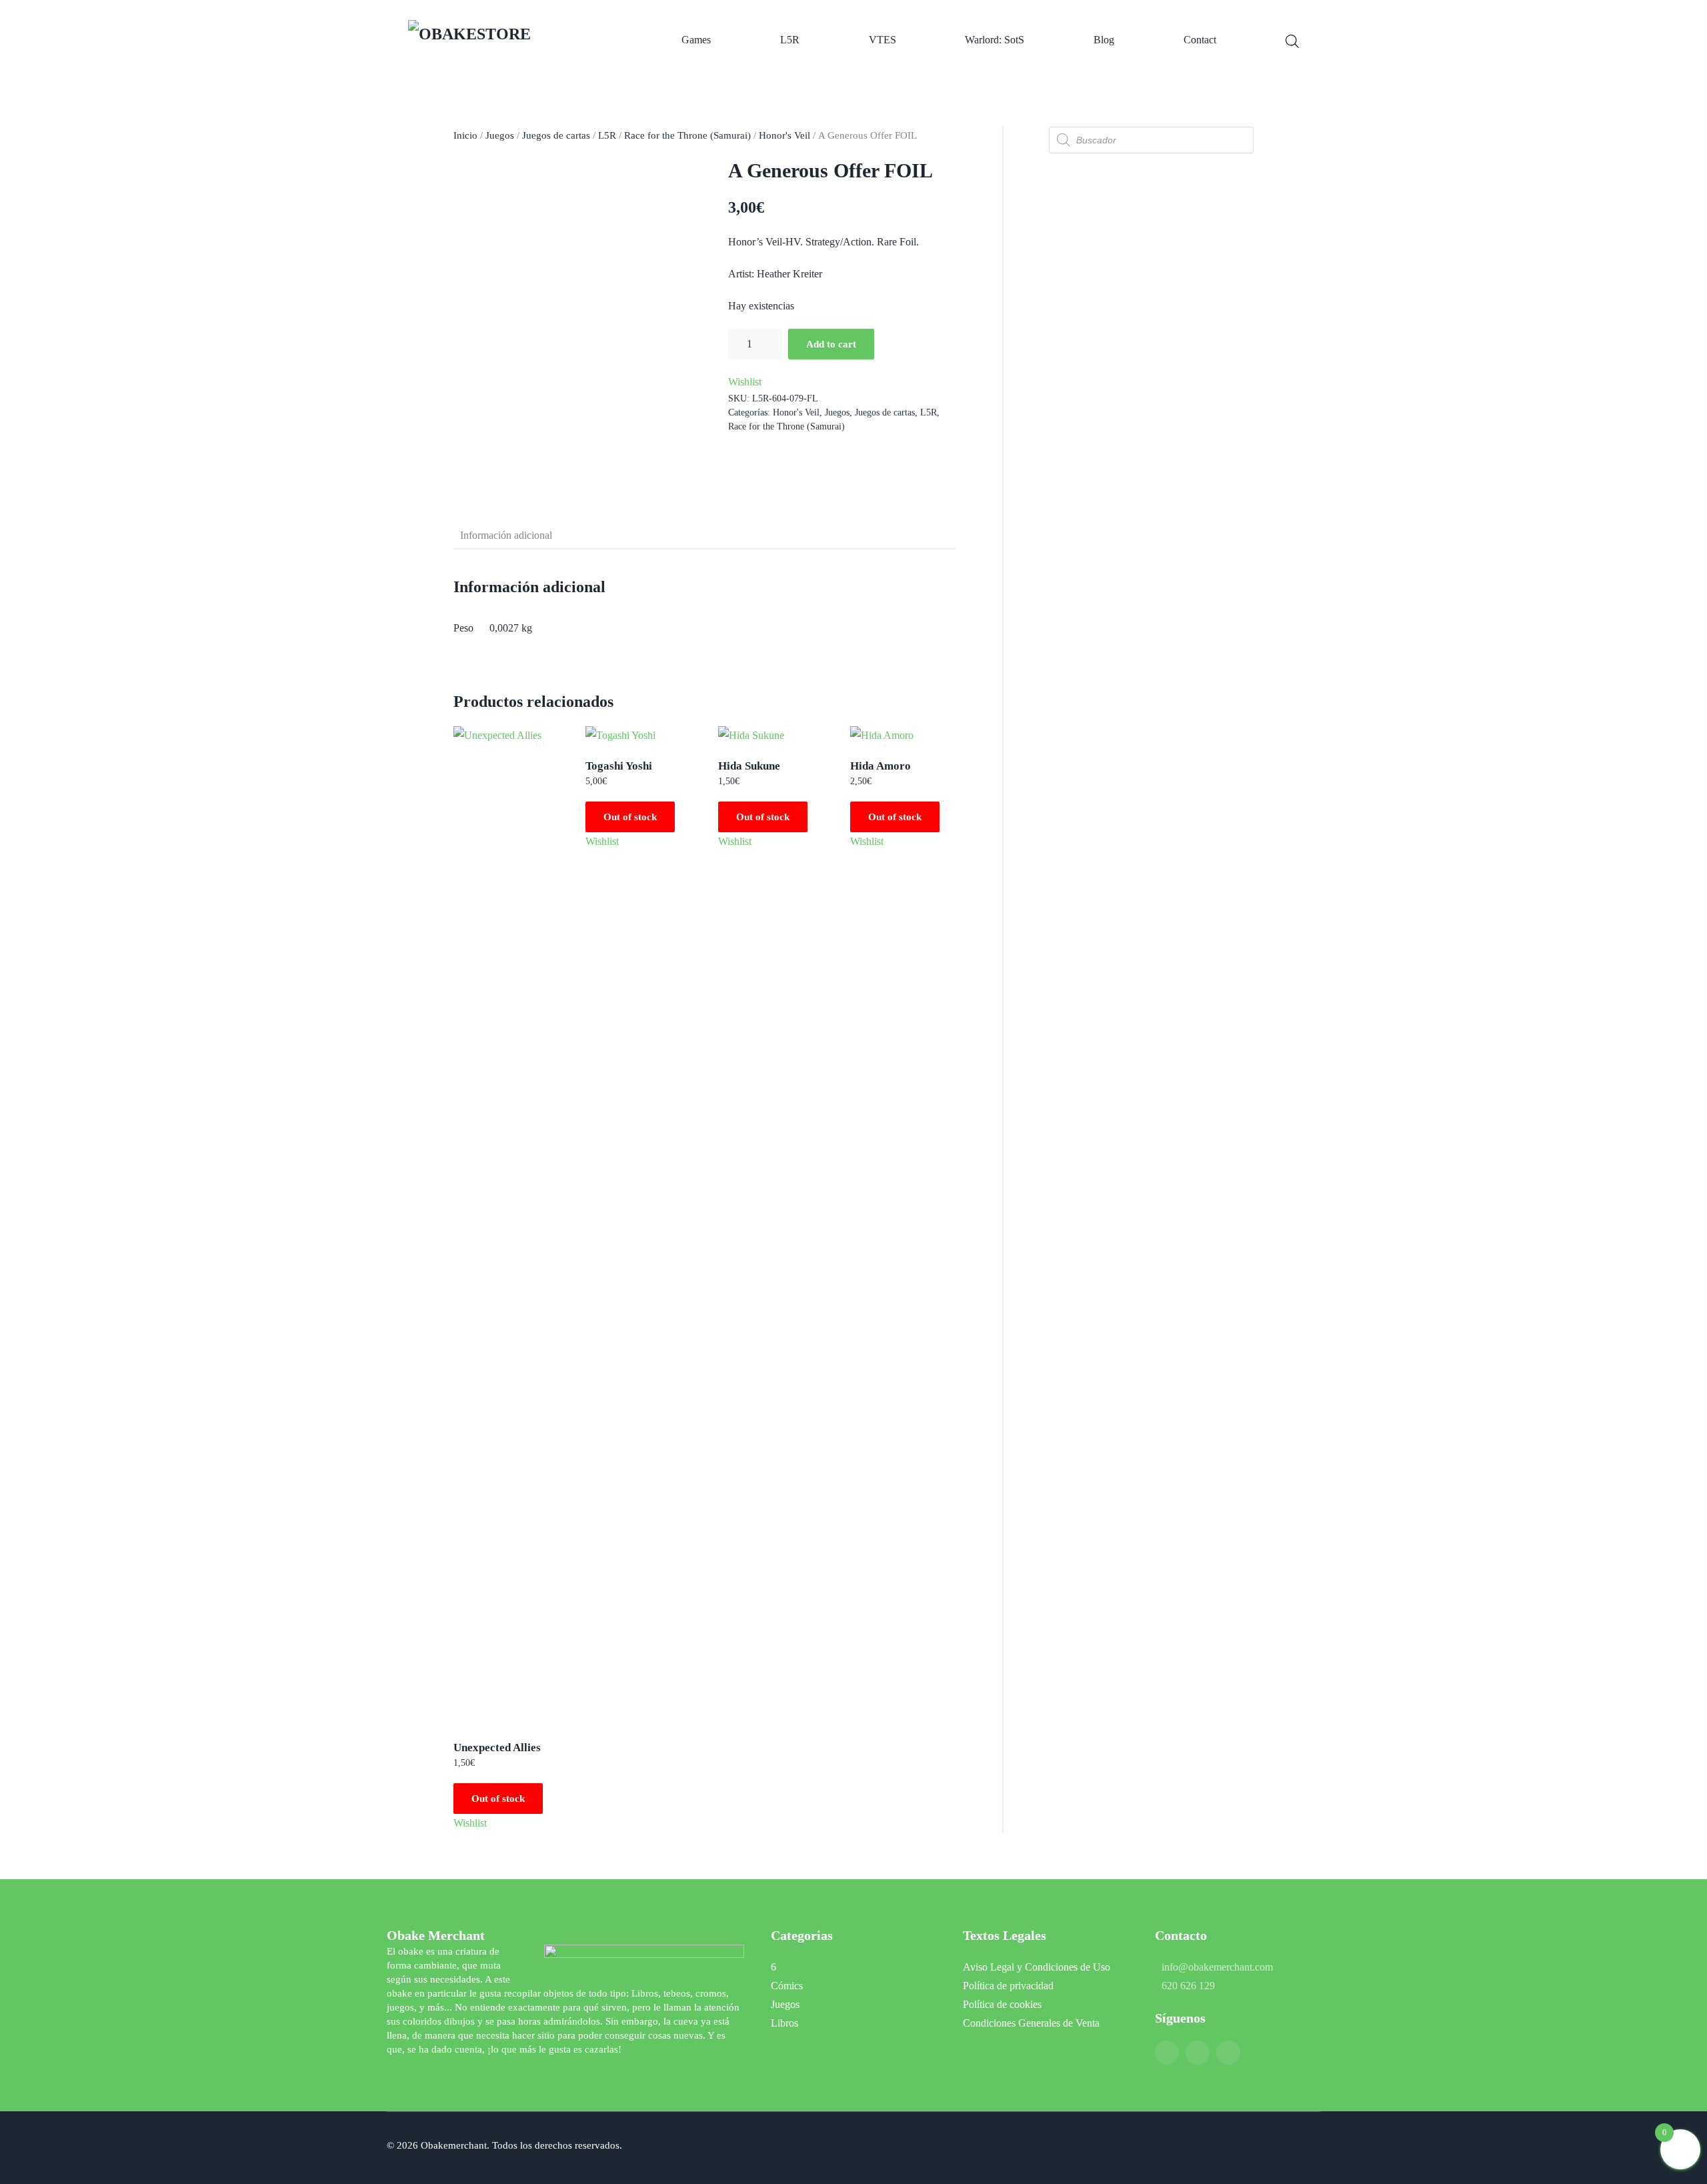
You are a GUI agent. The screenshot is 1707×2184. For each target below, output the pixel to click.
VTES (883, 40)
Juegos (500, 135)
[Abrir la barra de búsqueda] (1292, 40)
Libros (784, 2023)
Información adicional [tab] (506, 535)
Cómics (787, 1986)
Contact (1200, 40)
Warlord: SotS (995, 40)
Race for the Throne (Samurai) (687, 135)
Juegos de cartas (556, 135)
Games (696, 40)
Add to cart (831, 344)
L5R (790, 40)
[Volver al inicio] (510, 40)
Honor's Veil (784, 135)
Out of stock (498, 1799)
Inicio (465, 135)
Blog (1104, 40)
